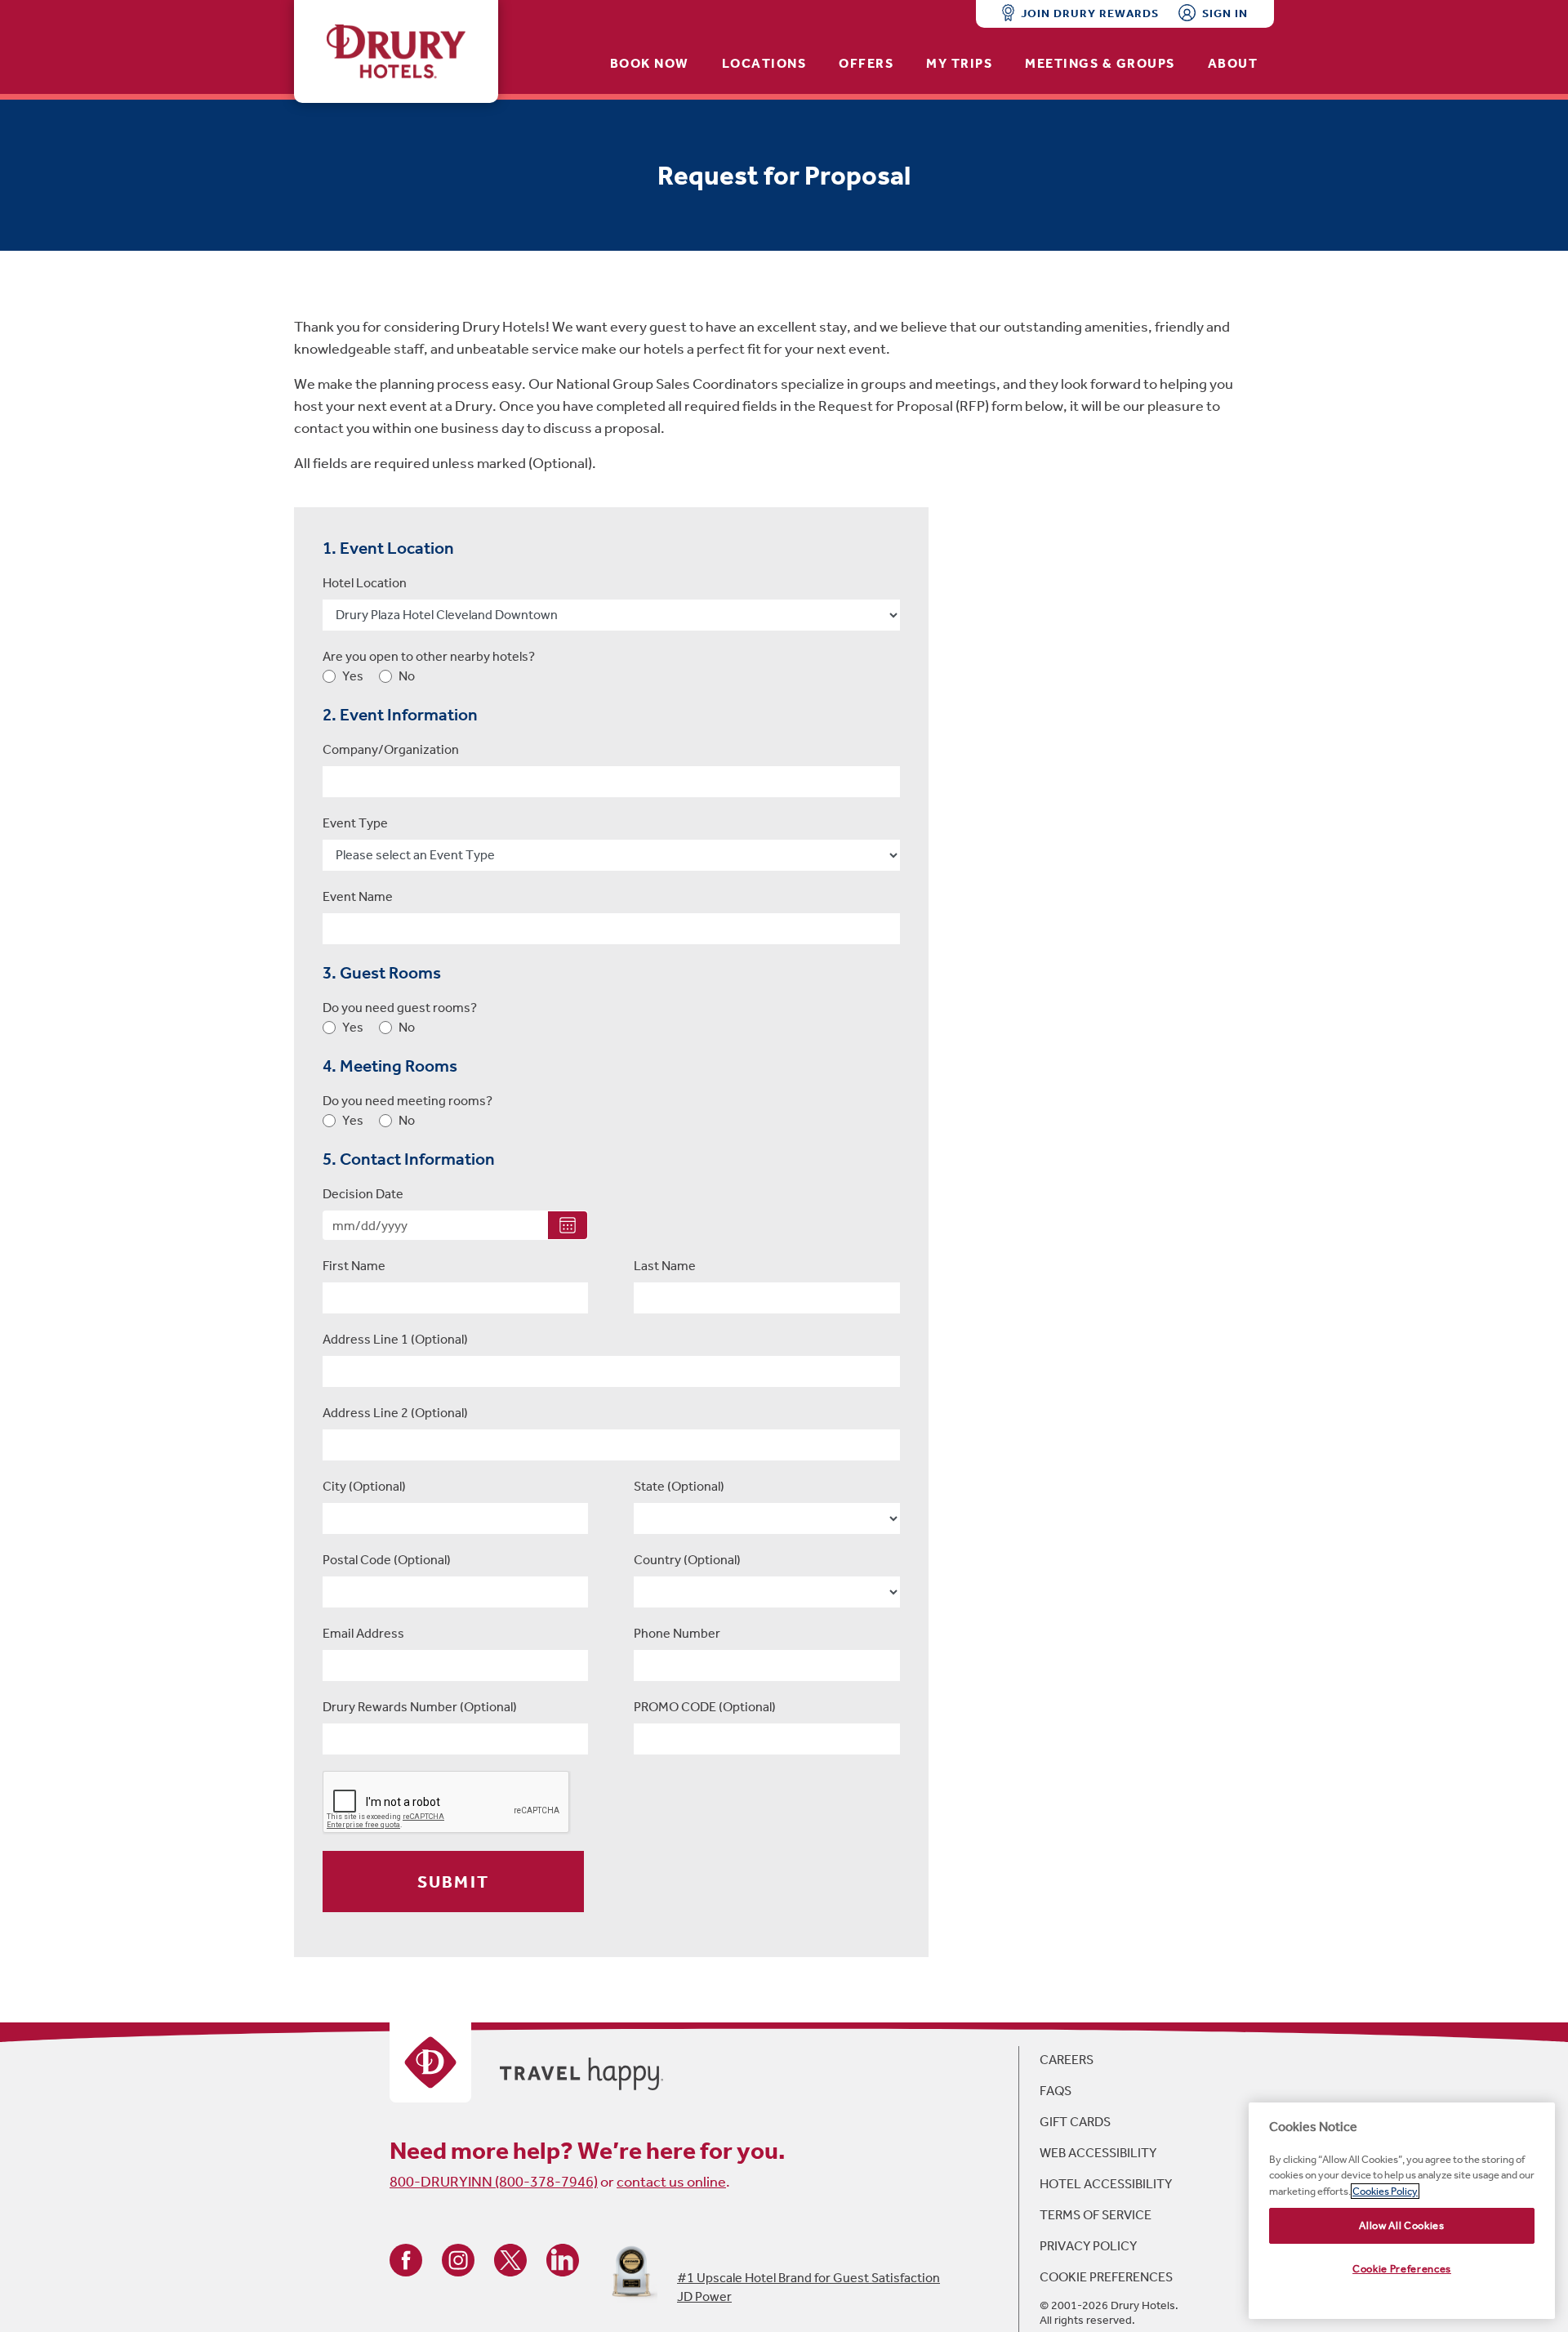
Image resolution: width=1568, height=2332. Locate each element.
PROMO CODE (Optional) (705, 1707)
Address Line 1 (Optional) (395, 1339)
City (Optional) (364, 1486)
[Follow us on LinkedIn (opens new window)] (563, 2259)
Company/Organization (391, 749)
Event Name (358, 896)
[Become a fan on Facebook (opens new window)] (406, 2259)
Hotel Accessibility (1106, 2184)
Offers (866, 63)
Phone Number (677, 1633)
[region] (1402, 2211)
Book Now (650, 63)
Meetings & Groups (1100, 63)
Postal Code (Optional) (387, 1560)
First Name (354, 1266)
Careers (1067, 2060)
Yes (353, 676)
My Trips (959, 63)
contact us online (671, 2182)
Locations (764, 63)
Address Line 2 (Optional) (395, 1413)
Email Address (363, 1633)
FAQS (1056, 2091)
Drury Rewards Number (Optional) (420, 1707)
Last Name (665, 1266)
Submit (453, 1882)
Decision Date (363, 1194)
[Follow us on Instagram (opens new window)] (458, 2259)
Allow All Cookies (1401, 2225)
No (407, 676)
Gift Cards (1075, 2122)
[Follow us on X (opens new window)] (510, 2259)
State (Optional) (679, 1486)
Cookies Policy (1385, 2191)
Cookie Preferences (1106, 2277)
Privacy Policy (1088, 2246)
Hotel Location (365, 583)
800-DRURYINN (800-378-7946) (494, 2182)
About (1233, 63)
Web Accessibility (1098, 2153)
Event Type (355, 823)
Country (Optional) (687, 1560)
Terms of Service (1096, 2215)
